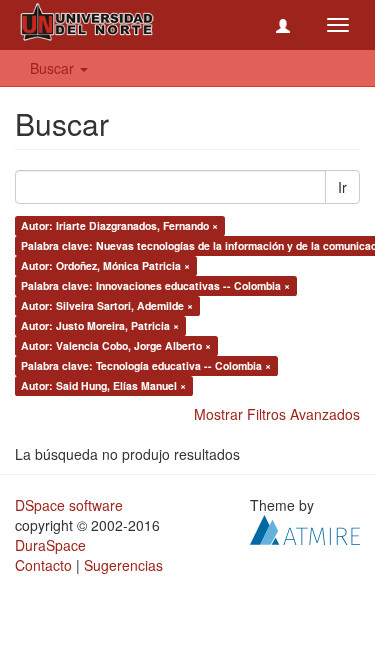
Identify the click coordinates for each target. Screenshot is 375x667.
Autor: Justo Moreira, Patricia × (100, 325)
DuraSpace (50, 545)
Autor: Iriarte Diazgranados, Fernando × (119, 225)
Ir (342, 187)
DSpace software (69, 505)
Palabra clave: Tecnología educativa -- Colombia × (146, 365)
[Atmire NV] (305, 528)
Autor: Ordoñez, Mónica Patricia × (105, 265)
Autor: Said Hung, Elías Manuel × (103, 385)
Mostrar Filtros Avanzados (277, 414)
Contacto (43, 565)
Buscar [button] (54, 68)
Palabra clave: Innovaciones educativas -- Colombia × (155, 285)
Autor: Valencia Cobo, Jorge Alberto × (116, 345)
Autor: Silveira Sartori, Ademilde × (107, 305)
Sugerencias (123, 565)
